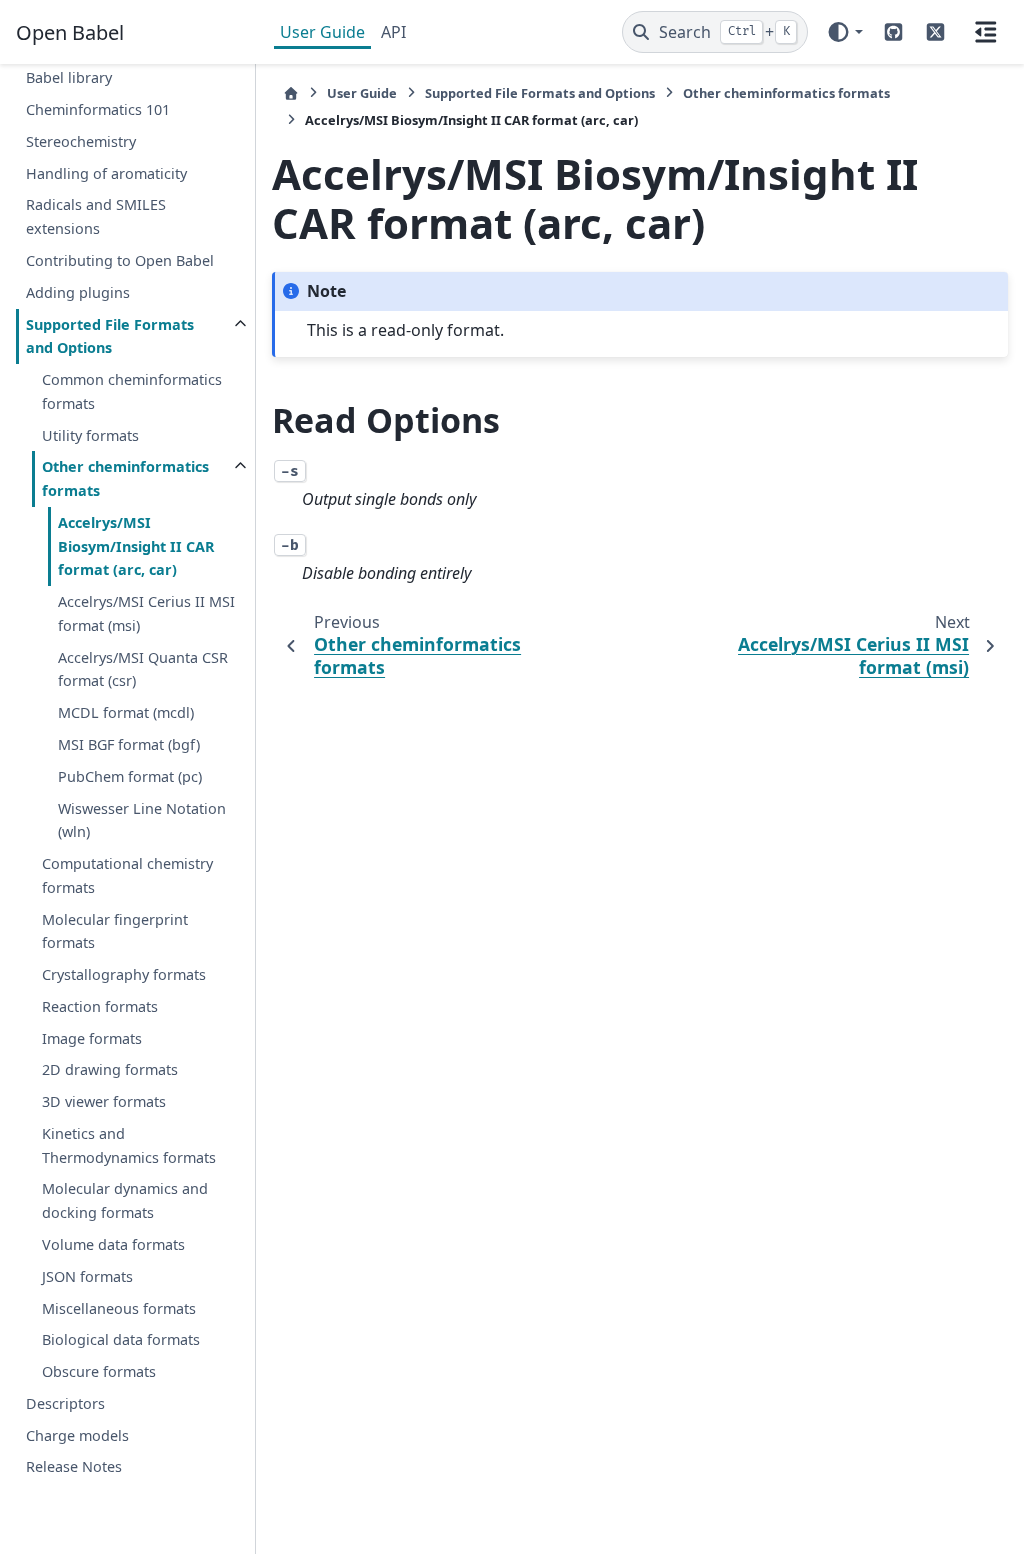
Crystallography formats (124, 974)
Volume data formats (113, 1244)
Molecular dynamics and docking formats (125, 1200)
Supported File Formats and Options (110, 336)
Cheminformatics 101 (98, 109)
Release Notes (74, 1466)
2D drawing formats (110, 1069)
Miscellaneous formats (119, 1308)
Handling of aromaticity (106, 173)
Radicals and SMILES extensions (96, 216)
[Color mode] (844, 32)
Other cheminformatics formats (125, 478)
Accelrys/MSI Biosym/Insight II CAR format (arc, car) (136, 546)
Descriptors (65, 1403)
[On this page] (986, 32)
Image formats (92, 1038)
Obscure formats (99, 1371)
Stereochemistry (81, 141)
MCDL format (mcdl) (126, 712)
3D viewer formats (104, 1101)
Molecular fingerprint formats (115, 931)
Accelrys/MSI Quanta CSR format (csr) (143, 669)
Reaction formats (100, 1006)
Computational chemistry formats (127, 875)
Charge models (77, 1435)
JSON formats (87, 1276)
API (393, 32)
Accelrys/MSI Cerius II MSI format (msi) (146, 613)
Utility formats (90, 435)
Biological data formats (121, 1339)
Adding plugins (78, 292)
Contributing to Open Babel (120, 260)
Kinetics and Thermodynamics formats (129, 1145)
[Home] (291, 93)
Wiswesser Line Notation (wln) (142, 820)
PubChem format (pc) (130, 776)
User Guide (322, 32)
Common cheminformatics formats (132, 391)
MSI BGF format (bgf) (129, 744)
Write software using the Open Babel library (130, 66)
